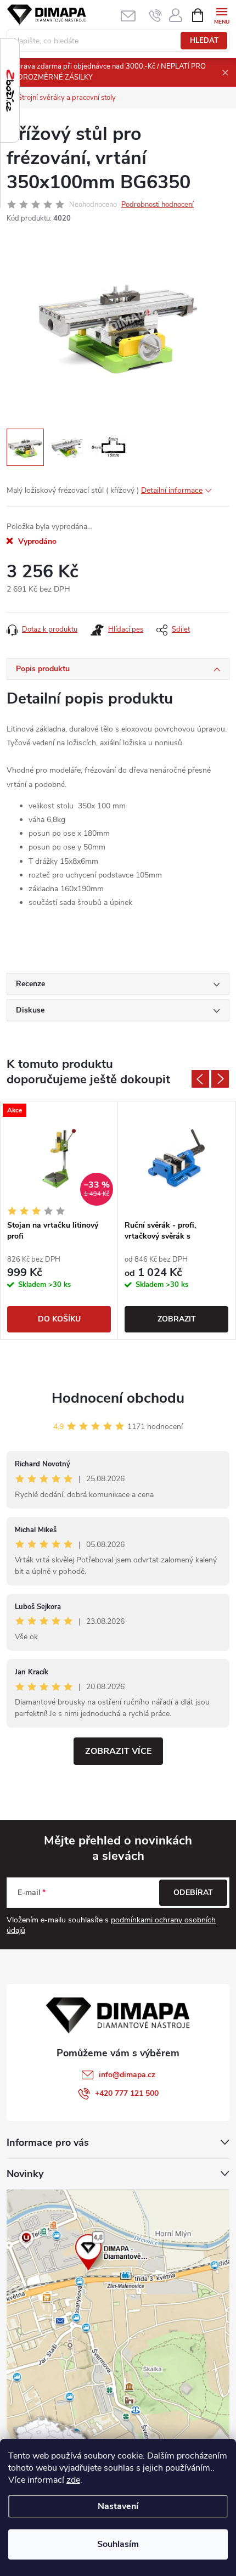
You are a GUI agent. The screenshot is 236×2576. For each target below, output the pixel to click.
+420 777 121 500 (127, 2093)
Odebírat (193, 1892)
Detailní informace (172, 490)
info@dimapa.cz (127, 2075)
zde (73, 2480)
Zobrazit (177, 1319)
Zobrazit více (118, 1751)
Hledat (204, 41)
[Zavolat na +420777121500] (156, 15)
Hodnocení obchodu (118, 1398)
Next (220, 1079)
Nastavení (118, 2506)
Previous (200, 1079)
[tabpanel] (59, 1220)
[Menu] (221, 15)
